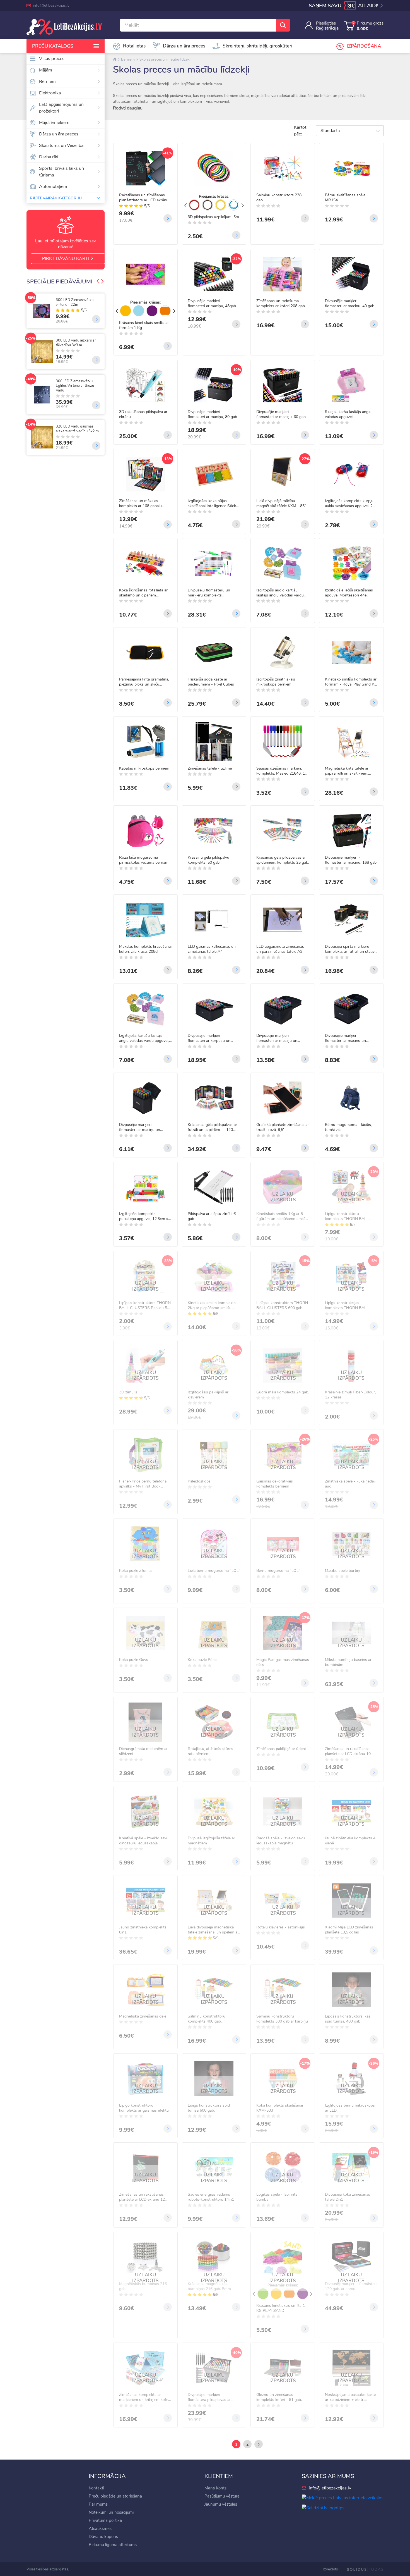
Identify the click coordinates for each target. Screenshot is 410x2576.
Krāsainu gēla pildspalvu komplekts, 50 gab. (208, 860)
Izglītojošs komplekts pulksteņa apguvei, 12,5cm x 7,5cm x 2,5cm (144, 1216)
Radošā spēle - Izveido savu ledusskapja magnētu (281, 1841)
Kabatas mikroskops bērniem (144, 768)
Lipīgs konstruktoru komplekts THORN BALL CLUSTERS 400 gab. (347, 1216)
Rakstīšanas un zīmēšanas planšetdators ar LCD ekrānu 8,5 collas (144, 198)
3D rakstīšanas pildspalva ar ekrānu (143, 414)
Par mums (98, 2504)
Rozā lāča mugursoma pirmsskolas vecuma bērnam (144, 860)
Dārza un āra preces (59, 134)
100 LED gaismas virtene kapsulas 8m (53, 424)
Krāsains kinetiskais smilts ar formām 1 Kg (144, 325)
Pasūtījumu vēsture (222, 2496)
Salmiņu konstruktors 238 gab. (279, 198)
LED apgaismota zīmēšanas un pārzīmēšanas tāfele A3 (280, 949)
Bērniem (47, 82)
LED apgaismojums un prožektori (61, 108)
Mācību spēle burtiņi (343, 1571)
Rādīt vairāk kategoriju (56, 198)
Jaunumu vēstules (221, 2504)
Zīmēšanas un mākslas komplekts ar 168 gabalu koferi (140, 503)
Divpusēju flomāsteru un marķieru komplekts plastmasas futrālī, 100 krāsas (214, 593)
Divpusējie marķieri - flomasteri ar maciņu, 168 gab (351, 860)
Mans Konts (215, 2488)
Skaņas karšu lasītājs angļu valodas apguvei (348, 414)
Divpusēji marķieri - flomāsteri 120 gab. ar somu (351, 2286)
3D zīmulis (128, 1392)
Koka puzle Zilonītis (136, 1571)
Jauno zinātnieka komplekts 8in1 (143, 1930)
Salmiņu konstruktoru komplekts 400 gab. (207, 2019)
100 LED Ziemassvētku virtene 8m (51, 302)
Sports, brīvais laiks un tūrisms (61, 172)
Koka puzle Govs (134, 1660)
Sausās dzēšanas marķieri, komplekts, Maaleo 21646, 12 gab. (282, 771)
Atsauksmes (100, 2529)
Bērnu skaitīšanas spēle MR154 (345, 198)
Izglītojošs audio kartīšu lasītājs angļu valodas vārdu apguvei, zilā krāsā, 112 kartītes (280, 593)
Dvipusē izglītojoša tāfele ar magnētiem (211, 1841)
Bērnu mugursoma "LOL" (278, 1571)
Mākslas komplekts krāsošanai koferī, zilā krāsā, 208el (145, 949)
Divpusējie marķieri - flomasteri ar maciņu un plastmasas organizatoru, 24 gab (144, 1127)
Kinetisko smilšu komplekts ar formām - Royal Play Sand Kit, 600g (351, 682)
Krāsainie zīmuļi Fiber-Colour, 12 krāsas (350, 1395)
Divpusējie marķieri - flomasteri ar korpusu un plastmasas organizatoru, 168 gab (213, 1038)
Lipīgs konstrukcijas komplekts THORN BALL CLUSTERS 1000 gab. (347, 1305)
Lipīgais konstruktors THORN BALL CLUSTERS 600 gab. (282, 1305)
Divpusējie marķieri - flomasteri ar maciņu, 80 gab (212, 414)
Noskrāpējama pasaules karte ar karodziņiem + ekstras (350, 2397)
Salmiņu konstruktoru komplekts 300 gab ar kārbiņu (282, 2019)
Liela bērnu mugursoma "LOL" (214, 1571)
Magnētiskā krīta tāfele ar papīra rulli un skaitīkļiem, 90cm (347, 771)
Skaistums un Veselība (61, 145)
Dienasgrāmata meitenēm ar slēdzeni (143, 1751)
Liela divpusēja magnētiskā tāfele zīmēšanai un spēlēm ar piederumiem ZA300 (213, 1930)
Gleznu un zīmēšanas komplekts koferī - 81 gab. (279, 2397)
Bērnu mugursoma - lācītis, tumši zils (348, 1127)
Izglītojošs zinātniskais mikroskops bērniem (276, 682)
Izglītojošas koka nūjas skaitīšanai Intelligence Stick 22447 (212, 503)
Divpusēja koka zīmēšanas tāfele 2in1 (348, 2197)
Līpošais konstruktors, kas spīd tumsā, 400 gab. (348, 2019)
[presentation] (98, 282)
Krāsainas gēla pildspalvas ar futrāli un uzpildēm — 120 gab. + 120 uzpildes (212, 1127)
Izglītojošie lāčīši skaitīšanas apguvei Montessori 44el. (349, 593)
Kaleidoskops (199, 1481)
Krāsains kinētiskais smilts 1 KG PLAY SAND (281, 2308)
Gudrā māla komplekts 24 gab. (283, 1392)
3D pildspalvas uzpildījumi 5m (213, 217)
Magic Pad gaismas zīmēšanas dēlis (283, 1662)
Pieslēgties (326, 23)
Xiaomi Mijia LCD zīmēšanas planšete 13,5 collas (349, 1930)
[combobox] (350, 131)
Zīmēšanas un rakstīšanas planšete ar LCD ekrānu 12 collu (142, 2197)
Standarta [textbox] (330, 131)
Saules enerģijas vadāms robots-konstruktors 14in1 (211, 2197)
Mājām (46, 70)
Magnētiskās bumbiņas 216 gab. (143, 2286)
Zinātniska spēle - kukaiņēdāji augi (350, 1484)
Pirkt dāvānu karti (66, 259)
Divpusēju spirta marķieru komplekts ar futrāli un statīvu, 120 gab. (351, 949)
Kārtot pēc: (300, 131)
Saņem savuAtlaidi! (344, 6)
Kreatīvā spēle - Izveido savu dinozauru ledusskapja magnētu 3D (144, 1841)
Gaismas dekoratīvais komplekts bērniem (275, 1484)
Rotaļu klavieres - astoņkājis (281, 1927)
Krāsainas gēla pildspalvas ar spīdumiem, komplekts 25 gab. (283, 860)
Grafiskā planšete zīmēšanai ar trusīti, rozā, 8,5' (283, 1127)
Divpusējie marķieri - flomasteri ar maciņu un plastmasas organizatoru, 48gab (347, 1038)
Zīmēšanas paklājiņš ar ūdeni (281, 1749)
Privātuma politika (105, 2520)
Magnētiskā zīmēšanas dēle (143, 2016)
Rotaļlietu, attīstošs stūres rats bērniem (210, 1751)
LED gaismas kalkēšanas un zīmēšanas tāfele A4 (212, 949)
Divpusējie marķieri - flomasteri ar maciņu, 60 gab (281, 414)
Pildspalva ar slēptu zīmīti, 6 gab (212, 1216)
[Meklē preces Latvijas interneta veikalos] (343, 2498)
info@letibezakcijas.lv (51, 5)
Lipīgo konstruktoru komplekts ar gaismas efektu (144, 2108)
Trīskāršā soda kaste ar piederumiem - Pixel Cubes (211, 682)
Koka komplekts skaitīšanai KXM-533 (280, 2108)
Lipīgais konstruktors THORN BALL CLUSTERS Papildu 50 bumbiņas (145, 1305)
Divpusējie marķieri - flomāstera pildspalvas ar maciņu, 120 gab (209, 2397)
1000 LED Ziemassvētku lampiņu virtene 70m (53, 343)
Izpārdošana (364, 46)
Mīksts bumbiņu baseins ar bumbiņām (348, 1662)
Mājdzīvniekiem (54, 123)
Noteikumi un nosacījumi (111, 2512)
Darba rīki (49, 157)
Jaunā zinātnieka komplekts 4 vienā (350, 1841)
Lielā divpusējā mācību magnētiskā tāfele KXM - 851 (282, 503)
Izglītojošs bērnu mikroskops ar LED (350, 2108)
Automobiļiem (53, 187)
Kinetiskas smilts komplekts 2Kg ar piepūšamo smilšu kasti (212, 1305)
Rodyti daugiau (128, 108)
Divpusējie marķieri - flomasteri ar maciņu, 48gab (212, 304)
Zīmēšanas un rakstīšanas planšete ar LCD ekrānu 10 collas (348, 1751)
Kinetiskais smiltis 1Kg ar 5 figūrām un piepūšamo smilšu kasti (282, 1216)
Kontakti (96, 2488)
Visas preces (52, 59)
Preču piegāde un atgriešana (115, 2496)
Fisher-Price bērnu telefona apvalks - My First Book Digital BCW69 (143, 1484)
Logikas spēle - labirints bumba (277, 2197)
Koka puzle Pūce (202, 1660)
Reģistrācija (327, 28)
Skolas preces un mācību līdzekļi (165, 59)
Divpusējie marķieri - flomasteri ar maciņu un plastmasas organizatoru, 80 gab (281, 1038)
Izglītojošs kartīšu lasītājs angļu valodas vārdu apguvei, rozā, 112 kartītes (144, 1038)
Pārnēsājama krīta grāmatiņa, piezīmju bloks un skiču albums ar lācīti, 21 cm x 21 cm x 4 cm (144, 682)
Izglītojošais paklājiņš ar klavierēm (208, 1395)
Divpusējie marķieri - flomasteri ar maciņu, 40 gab (350, 304)
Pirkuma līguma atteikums (113, 2545)
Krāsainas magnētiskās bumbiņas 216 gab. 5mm (209, 2286)
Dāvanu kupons (103, 2537)
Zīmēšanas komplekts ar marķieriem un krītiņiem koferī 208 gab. (145, 2397)
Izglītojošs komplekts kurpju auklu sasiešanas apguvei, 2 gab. (349, 503)
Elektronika (50, 93)
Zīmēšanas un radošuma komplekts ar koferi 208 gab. (281, 304)
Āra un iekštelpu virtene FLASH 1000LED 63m (52, 384)
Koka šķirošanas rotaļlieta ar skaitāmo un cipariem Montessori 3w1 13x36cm (143, 593)
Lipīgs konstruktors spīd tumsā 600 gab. (209, 2108)
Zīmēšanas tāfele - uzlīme (210, 768)
